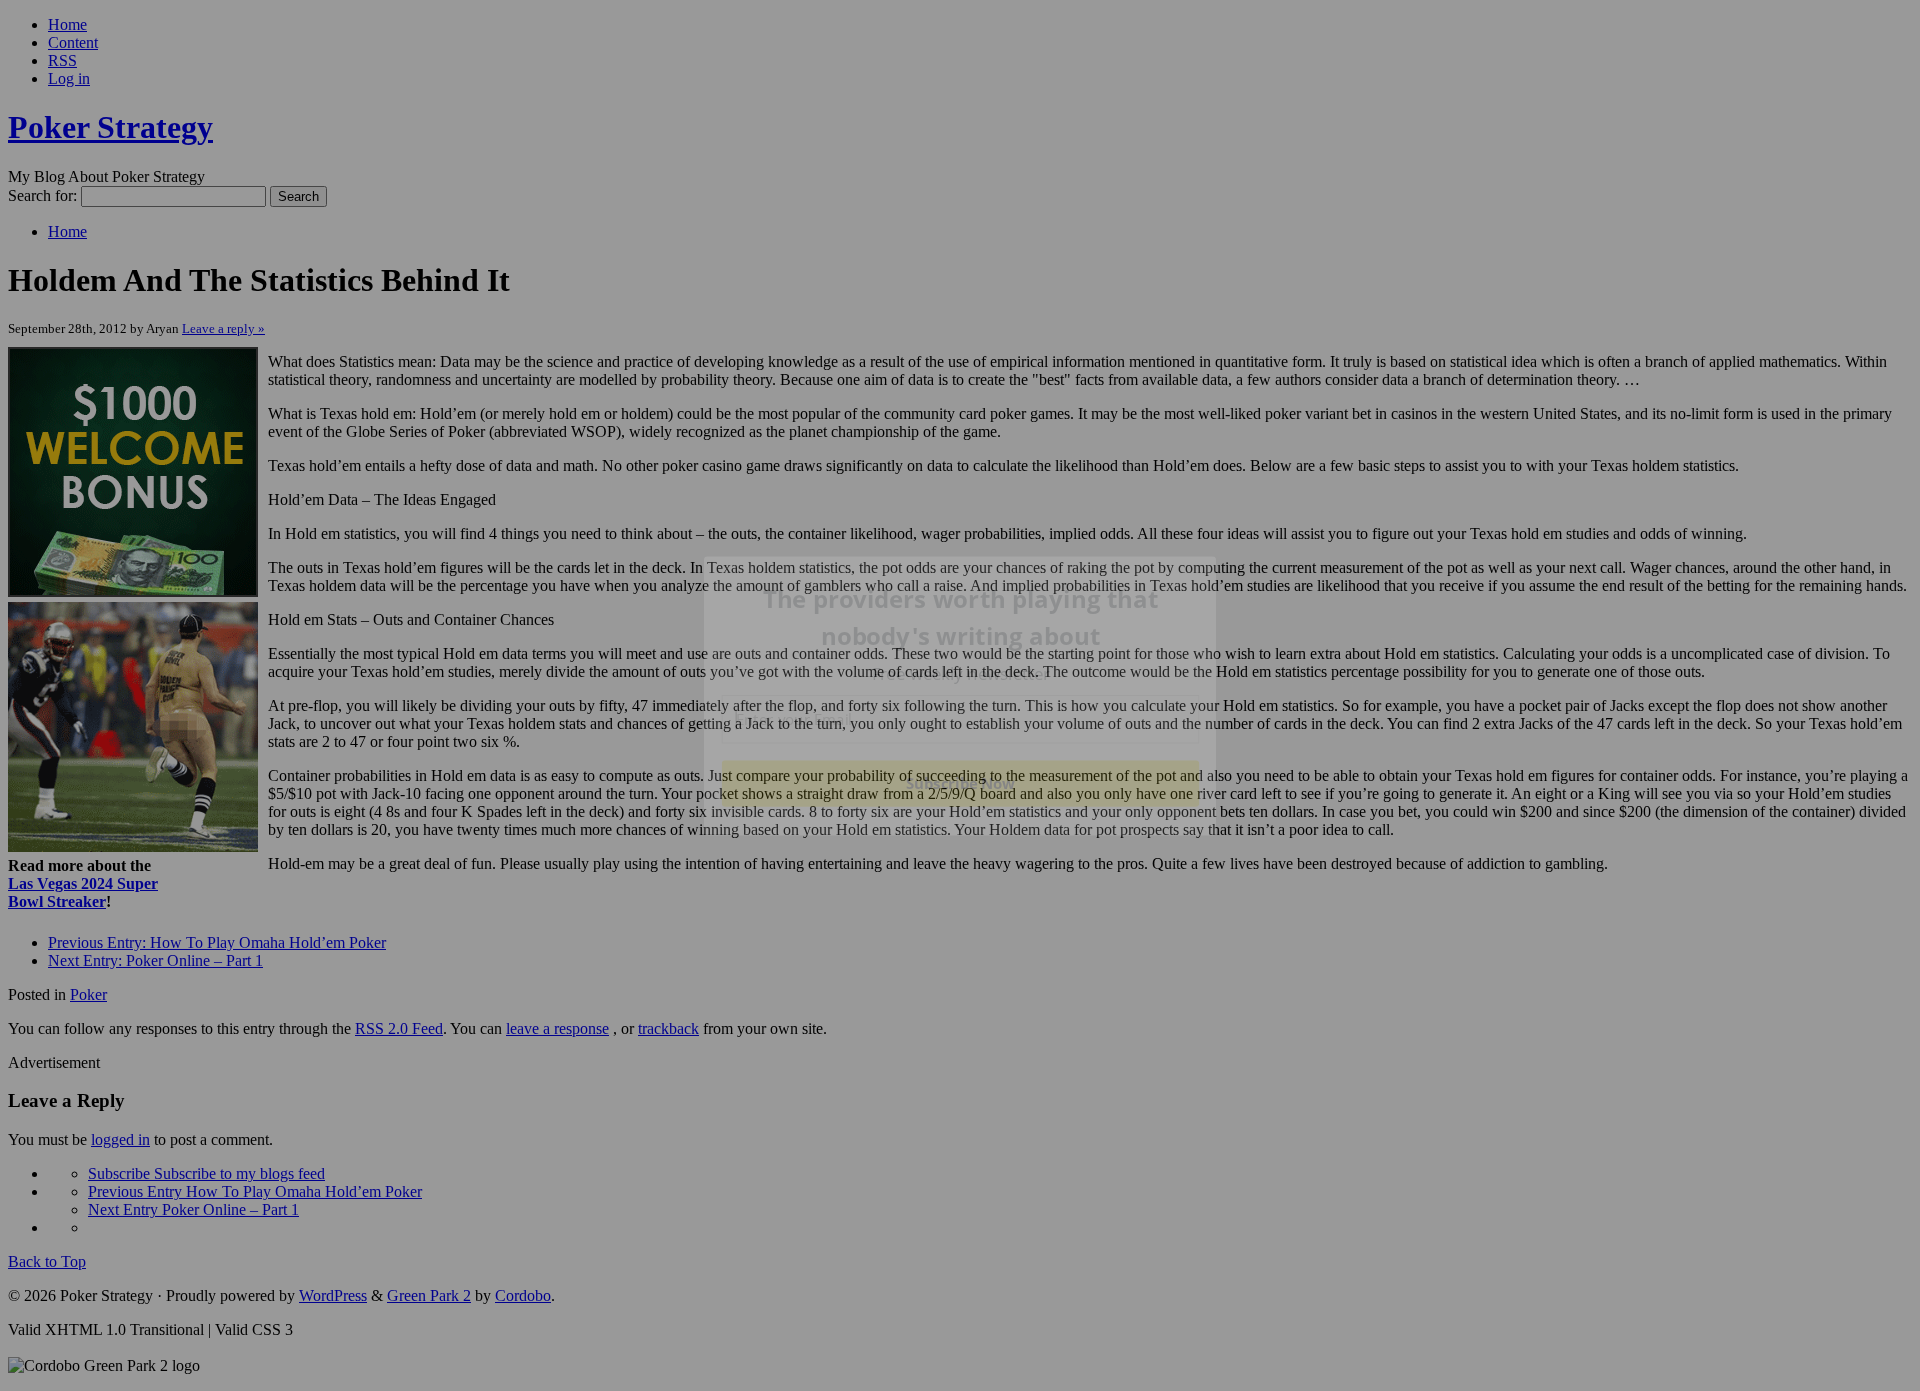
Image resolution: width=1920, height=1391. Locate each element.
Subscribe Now (960, 783)
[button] (961, 617)
